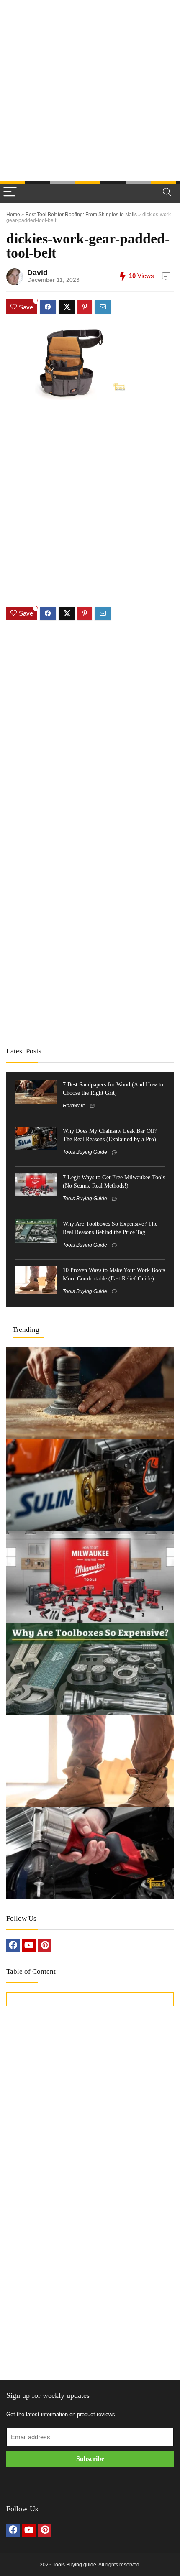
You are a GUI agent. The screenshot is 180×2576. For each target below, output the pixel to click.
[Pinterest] (45, 1946)
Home (13, 215)
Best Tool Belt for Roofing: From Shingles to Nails (81, 215)
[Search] (167, 192)
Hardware (74, 1106)
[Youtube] (29, 1946)
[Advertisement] (90, 90)
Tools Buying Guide (85, 1152)
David (37, 273)
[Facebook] (13, 1946)
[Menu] (10, 192)
